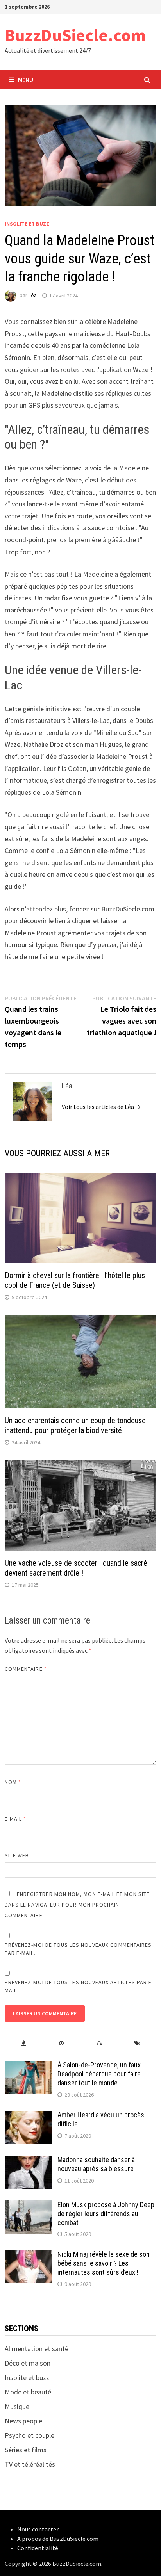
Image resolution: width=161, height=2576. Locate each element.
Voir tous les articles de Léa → (101, 1107)
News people (23, 2421)
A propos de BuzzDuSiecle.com (58, 2539)
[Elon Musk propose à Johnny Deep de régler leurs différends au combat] (28, 2206)
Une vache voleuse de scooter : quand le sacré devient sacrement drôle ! (76, 1568)
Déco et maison (28, 2363)
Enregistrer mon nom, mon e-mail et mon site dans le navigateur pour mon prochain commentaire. (77, 1905)
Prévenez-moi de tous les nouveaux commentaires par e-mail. (78, 1949)
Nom (13, 1782)
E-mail (16, 1819)
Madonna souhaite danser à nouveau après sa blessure (96, 2164)
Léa (33, 296)
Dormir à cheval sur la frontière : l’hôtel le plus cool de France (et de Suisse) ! (75, 1280)
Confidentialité (38, 2548)
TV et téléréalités (30, 2464)
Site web (17, 1855)
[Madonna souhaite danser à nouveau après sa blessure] (28, 2161)
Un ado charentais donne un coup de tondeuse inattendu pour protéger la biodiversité (75, 1425)
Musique (17, 2406)
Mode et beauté (28, 2392)
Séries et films (26, 2450)
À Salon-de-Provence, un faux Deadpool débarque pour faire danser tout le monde (99, 2074)
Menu (26, 80)
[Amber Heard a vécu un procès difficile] (28, 2116)
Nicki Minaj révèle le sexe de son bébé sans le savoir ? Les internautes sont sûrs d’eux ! (104, 2263)
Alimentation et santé (37, 2349)
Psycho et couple (30, 2435)
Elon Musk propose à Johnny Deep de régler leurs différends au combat (106, 2214)
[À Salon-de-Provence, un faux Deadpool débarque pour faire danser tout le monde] (28, 2066)
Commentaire (26, 1669)
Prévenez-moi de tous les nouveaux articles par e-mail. (79, 1986)
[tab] (24, 2043)
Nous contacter (38, 2529)
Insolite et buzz (27, 224)
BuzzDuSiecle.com (75, 35)
